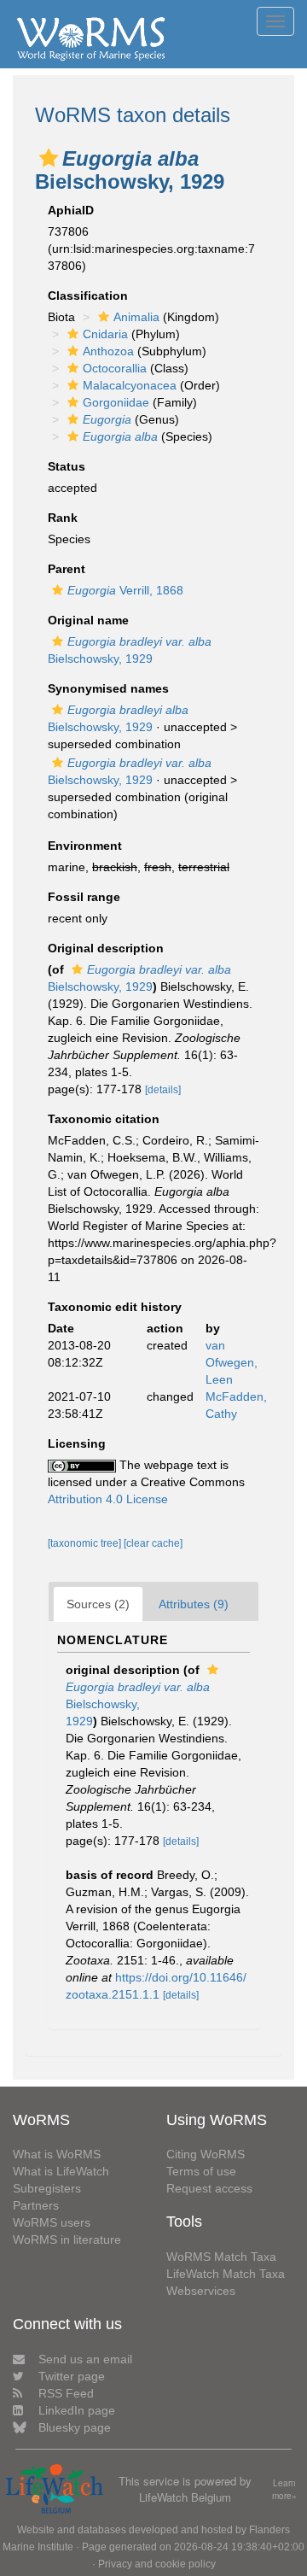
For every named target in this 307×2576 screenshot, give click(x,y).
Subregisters (47, 2188)
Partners (36, 2205)
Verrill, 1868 (125, 590)
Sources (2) (98, 1604)
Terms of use (201, 2171)
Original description (106, 948)
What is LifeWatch (61, 2171)
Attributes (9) (194, 1604)
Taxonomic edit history (115, 1307)
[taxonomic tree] (86, 1543)
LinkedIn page (77, 2410)
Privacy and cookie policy (157, 2564)
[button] (49, 158)
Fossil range (84, 897)
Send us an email (85, 2359)
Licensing (77, 1443)
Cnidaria (105, 334)
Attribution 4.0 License (108, 1499)
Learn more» (284, 2489)
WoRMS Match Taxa (221, 2257)
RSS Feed (66, 2393)
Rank (63, 518)
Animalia (136, 317)
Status (67, 466)
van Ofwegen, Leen (232, 1362)
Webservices (201, 2291)
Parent (67, 569)
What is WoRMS (57, 2154)
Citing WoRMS (206, 2154)
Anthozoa (108, 351)
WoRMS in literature (67, 2239)
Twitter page (72, 2376)
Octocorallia (115, 368)
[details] (163, 1090)
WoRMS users (52, 2222)
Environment (85, 846)
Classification (88, 296)
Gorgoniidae (116, 402)
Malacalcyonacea (130, 385)
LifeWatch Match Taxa (226, 2274)
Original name (88, 620)
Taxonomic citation (104, 1119)
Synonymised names (108, 688)
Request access (209, 2188)
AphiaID (71, 210)
